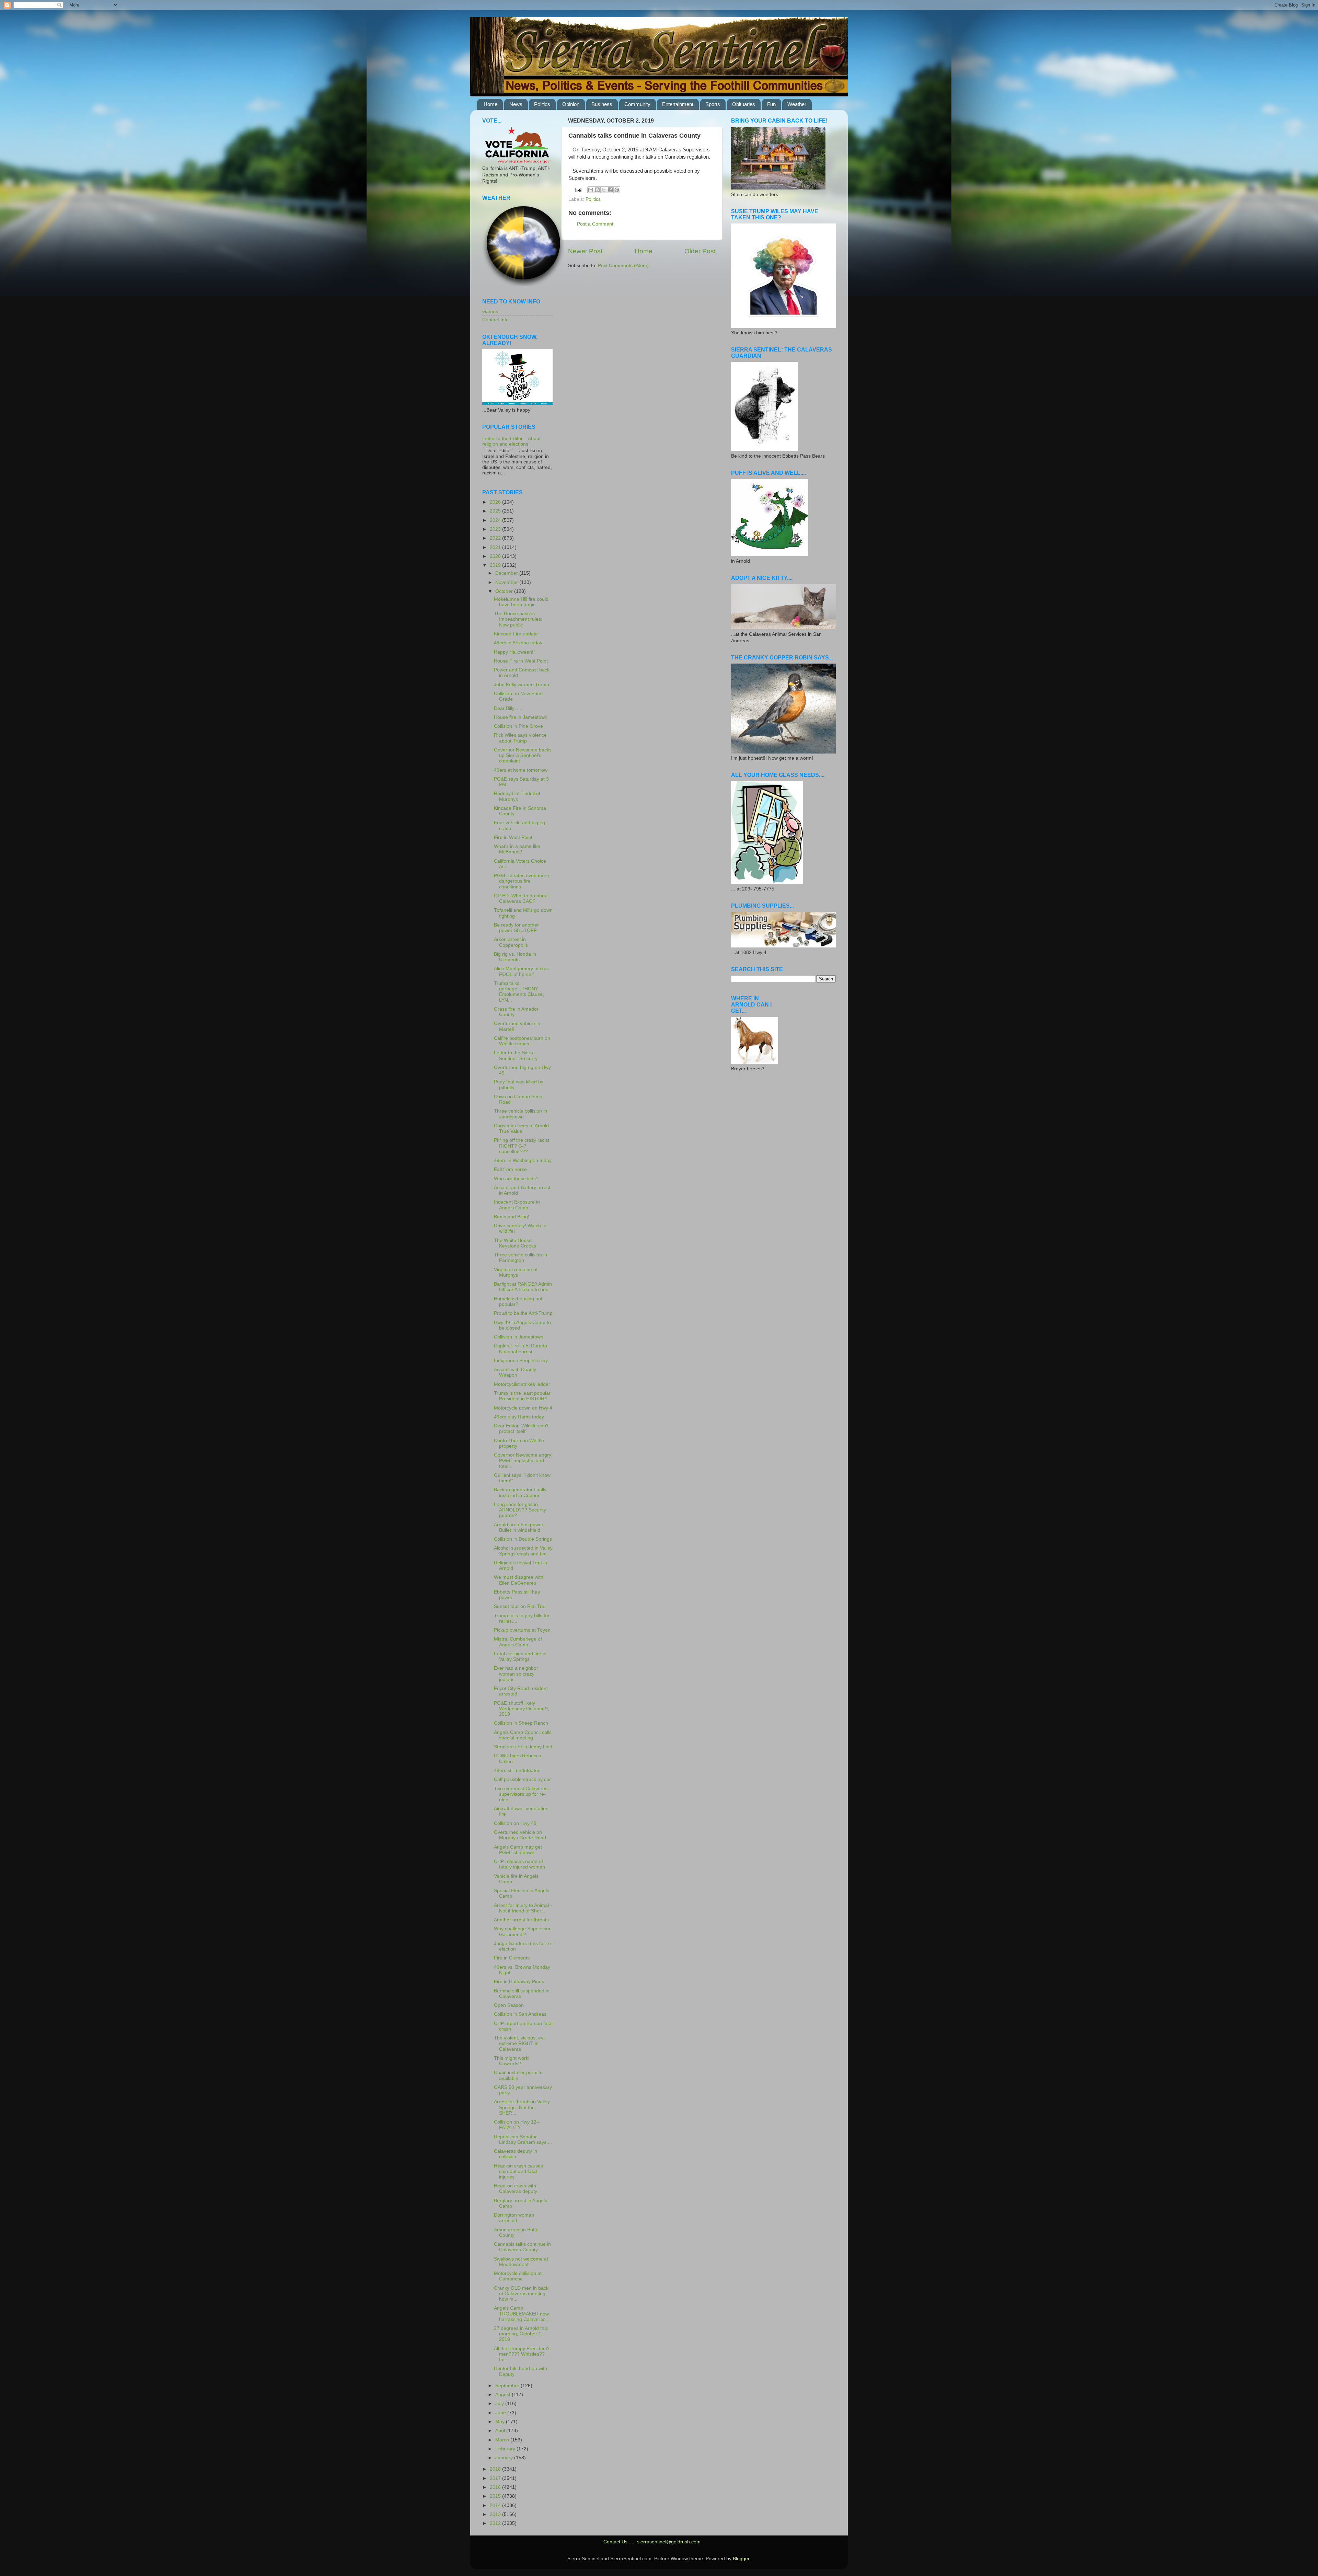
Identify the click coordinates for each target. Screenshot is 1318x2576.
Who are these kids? (516, 1179)
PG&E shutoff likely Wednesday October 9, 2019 (522, 1709)
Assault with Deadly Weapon (515, 1372)
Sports (713, 104)
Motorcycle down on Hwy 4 (523, 1408)
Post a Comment (595, 224)
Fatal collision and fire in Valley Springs (520, 1657)
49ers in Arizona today (518, 643)
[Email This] (591, 190)
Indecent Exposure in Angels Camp (517, 1205)
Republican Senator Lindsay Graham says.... (523, 2140)
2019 (496, 565)
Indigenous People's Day (521, 1361)
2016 (496, 2487)
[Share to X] (604, 190)
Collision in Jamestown (519, 1337)
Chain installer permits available (518, 2075)
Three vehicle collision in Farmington (521, 1258)
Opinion (571, 104)
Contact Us (615, 2542)
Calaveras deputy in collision (516, 2154)
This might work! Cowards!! (512, 2061)
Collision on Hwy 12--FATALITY (517, 2125)
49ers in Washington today (523, 1160)
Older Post (700, 251)
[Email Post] (578, 190)
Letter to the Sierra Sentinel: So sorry (516, 1055)
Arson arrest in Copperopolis (511, 942)
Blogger (741, 2559)
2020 (496, 556)
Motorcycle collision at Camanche (518, 2276)
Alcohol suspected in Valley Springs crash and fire (523, 1551)
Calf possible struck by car (522, 1779)
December (507, 573)
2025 (496, 511)
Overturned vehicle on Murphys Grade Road (520, 1835)
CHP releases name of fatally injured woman (519, 1864)
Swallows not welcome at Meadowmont (521, 2262)
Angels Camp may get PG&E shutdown (518, 1850)
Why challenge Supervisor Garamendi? (522, 1931)
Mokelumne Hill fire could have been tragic (521, 602)
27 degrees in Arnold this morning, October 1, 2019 (521, 2334)
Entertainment (678, 104)
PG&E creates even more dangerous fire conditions (522, 881)
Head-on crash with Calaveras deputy (516, 2189)
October (505, 591)
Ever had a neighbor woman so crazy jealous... (516, 1674)
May (501, 2422)
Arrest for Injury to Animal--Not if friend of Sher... (523, 1908)
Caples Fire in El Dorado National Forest (521, 1349)
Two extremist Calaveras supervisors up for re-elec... (521, 1794)
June (501, 2413)
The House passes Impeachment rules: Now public (518, 619)
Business (602, 104)
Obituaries (744, 104)
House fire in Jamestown (521, 717)
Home (490, 104)
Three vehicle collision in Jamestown (521, 1114)
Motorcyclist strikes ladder (522, 1384)
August (504, 2395)
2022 (496, 538)
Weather (797, 104)
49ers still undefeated (517, 1770)
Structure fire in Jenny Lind (523, 1747)
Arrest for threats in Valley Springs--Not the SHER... (522, 2107)
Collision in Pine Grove (518, 726)
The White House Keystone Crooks (515, 1243)
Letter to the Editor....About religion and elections (511, 441)
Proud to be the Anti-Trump (523, 1313)
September (508, 2386)
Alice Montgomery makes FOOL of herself (521, 971)
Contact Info (495, 320)
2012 (496, 2523)
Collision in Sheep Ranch (521, 1723)
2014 (496, 2505)
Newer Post (585, 251)
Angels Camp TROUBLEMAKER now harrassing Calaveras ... (522, 2314)
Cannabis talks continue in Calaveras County (522, 2247)
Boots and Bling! (512, 1217)
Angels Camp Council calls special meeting (523, 1735)
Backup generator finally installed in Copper (520, 1492)
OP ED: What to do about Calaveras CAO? (521, 899)
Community (637, 104)
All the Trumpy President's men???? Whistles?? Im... (522, 2354)
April (501, 2431)
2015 (496, 2496)
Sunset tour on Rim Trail (520, 1606)
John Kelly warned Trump (522, 685)
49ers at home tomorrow (521, 770)
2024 (496, 520)
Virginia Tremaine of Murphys (516, 1272)
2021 (496, 547)
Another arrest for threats (521, 1920)
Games (490, 312)
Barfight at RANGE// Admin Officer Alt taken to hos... (523, 1287)
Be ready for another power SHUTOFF (516, 928)
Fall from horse (510, 1169)
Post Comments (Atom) (623, 266)
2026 (496, 502)
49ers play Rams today (519, 1417)
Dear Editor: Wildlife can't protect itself (521, 1429)
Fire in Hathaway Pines (519, 1982)
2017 (496, 2478)
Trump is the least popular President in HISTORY (522, 1396)
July (500, 2403)
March (503, 2440)
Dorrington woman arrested (514, 2218)
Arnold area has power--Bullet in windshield (520, 1527)
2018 (496, 2469)
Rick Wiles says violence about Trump (520, 738)
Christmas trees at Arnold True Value (521, 1129)
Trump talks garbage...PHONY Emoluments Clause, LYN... (519, 992)
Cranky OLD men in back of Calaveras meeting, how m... (521, 2294)
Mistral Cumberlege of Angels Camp (518, 1642)
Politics (542, 104)
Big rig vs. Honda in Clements (515, 957)
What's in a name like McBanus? (517, 849)
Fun (771, 104)
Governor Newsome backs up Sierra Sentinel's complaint (523, 755)
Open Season (509, 2005)
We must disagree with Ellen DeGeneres (519, 1580)
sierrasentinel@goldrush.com (669, 2542)
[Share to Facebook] (610, 190)
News (516, 104)
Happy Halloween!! (514, 652)
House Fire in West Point (521, 661)
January (505, 2458)
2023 (496, 529)
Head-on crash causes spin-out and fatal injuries (518, 2171)
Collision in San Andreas (520, 2014)
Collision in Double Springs (523, 1539)
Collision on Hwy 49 (515, 1823)
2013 (496, 2514)
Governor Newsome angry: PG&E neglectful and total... (523, 1460)
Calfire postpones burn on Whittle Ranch (522, 1041)
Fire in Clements (512, 1958)
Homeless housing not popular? (518, 1302)
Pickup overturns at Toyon (522, 1630)
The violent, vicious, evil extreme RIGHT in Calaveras (520, 2043)
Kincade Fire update (516, 634)
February (506, 2449)
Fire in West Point (513, 837)
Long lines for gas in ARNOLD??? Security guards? (520, 1510)
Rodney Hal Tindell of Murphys (517, 796)
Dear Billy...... (508, 708)
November (507, 582)
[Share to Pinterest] (617, 190)
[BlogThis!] (597, 190)
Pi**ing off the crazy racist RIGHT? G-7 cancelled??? (522, 1146)
